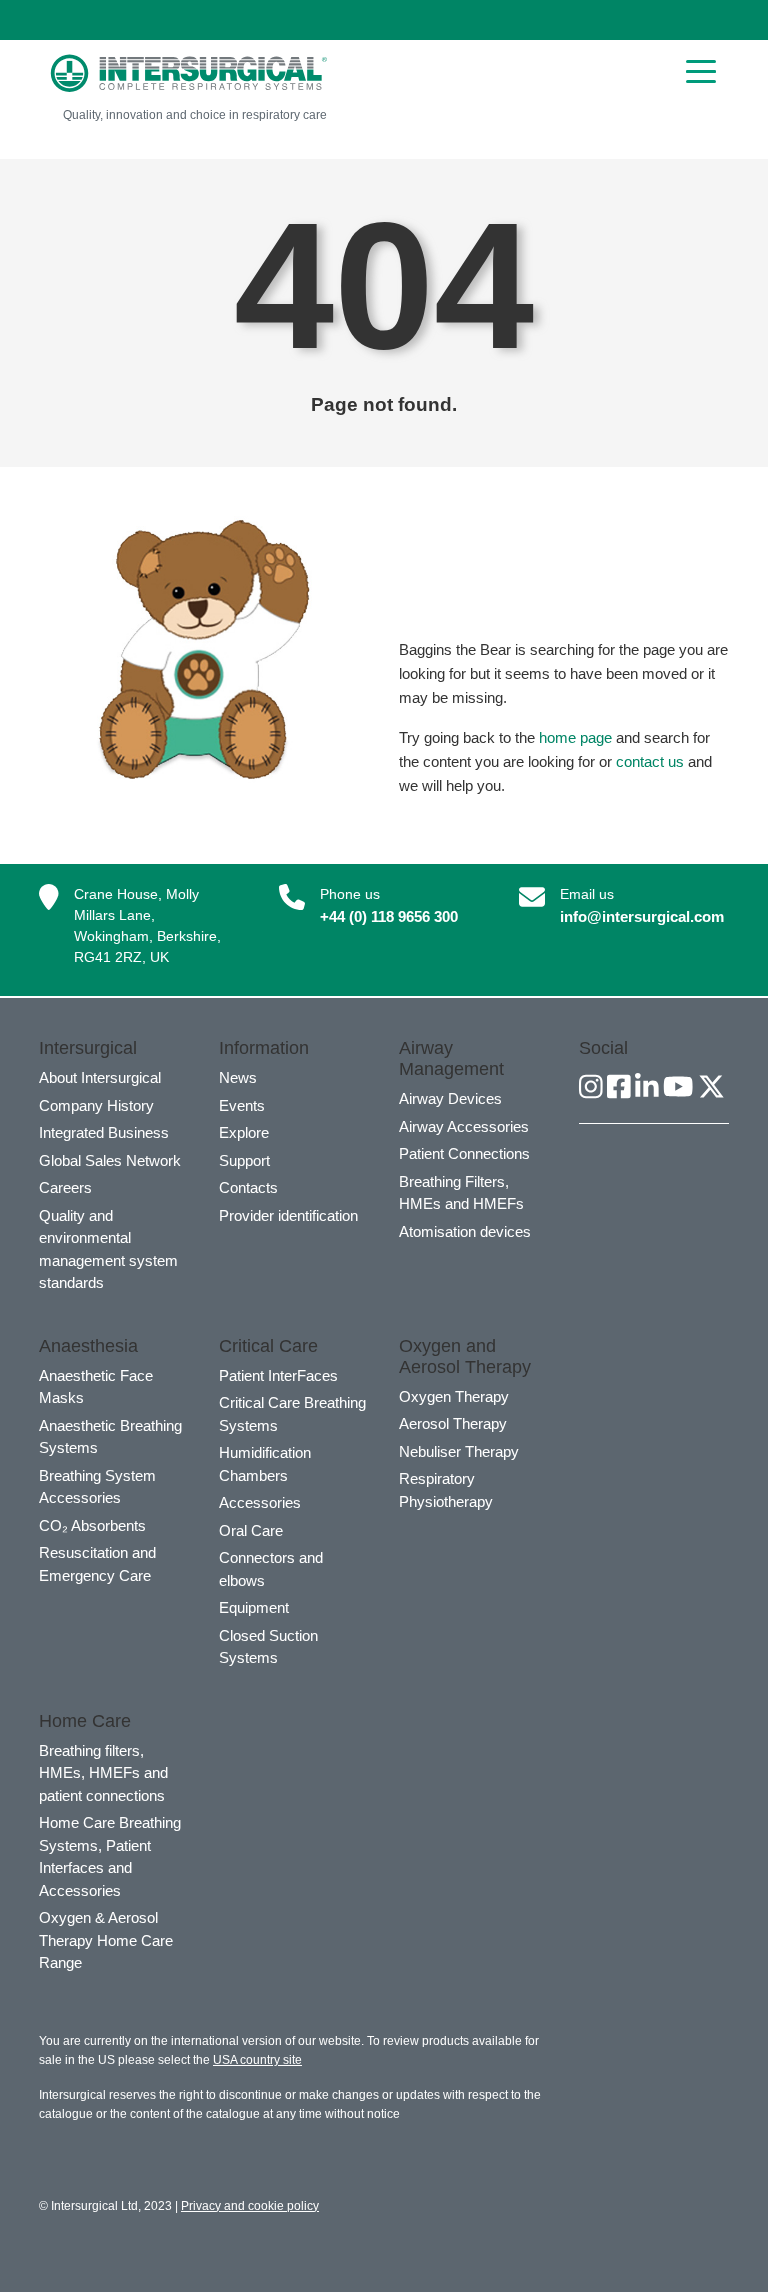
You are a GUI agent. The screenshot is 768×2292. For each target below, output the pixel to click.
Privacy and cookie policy (250, 2206)
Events (242, 1105)
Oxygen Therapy (454, 1396)
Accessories (260, 1502)
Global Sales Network (110, 1160)
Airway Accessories (464, 1126)
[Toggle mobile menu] (701, 70)
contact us (650, 761)
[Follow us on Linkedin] (647, 1087)
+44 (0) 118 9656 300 (389, 916)
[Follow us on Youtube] (678, 1087)
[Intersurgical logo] (189, 73)
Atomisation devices (465, 1231)
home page (575, 737)
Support (244, 1160)
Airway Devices (450, 1098)
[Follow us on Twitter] (711, 1087)
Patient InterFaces (278, 1375)
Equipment (254, 1607)
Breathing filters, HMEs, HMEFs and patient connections (103, 1773)
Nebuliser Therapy (459, 1451)
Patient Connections (464, 1153)
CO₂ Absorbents (92, 1525)
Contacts (248, 1187)
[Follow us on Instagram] (591, 1087)
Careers (65, 1187)
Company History (96, 1105)
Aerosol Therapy (453, 1423)
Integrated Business (104, 1132)
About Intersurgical (100, 1077)
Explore (244, 1132)
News (238, 1077)
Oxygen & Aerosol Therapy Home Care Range (106, 1940)
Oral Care (251, 1530)
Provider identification (288, 1215)
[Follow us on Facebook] (619, 1087)
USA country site (257, 2060)
